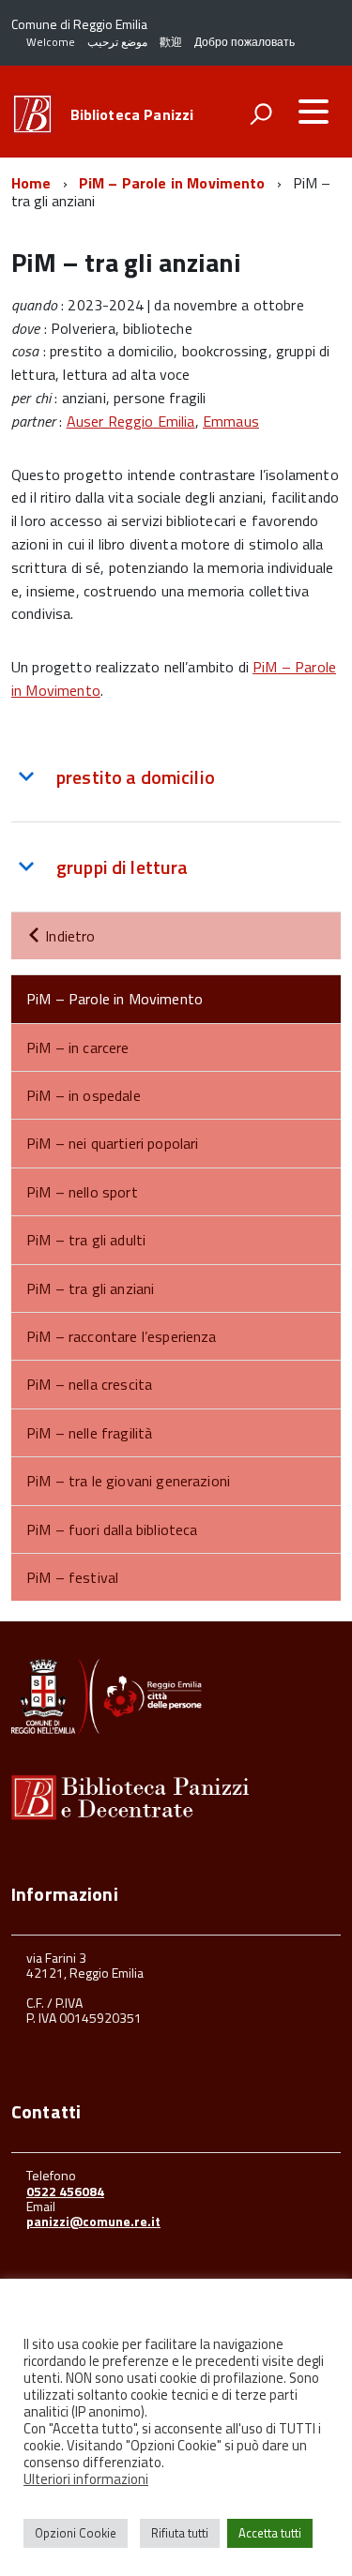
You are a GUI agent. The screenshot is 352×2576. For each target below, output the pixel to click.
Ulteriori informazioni (86, 2479)
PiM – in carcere (78, 1047)
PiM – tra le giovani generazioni (128, 1481)
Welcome (51, 42)
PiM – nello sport (82, 1192)
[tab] (176, 777)
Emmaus (231, 421)
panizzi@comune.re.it (93, 2221)
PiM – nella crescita (89, 1384)
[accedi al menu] (314, 112)
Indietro (68, 936)
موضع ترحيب (117, 42)
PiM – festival (72, 1577)
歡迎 (171, 42)
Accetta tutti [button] (270, 2533)
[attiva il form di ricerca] (261, 113)
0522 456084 (65, 2191)
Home (31, 183)
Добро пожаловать (245, 42)
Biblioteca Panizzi (132, 114)
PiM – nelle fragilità (89, 1433)
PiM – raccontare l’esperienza (122, 1336)
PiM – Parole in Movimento (172, 183)
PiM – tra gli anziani (90, 1288)
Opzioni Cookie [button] (76, 2533)
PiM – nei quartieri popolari (112, 1143)
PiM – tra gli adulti (86, 1240)
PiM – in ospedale (84, 1095)
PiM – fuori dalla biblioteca (112, 1529)
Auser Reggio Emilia (131, 421)
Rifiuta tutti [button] (180, 2533)
